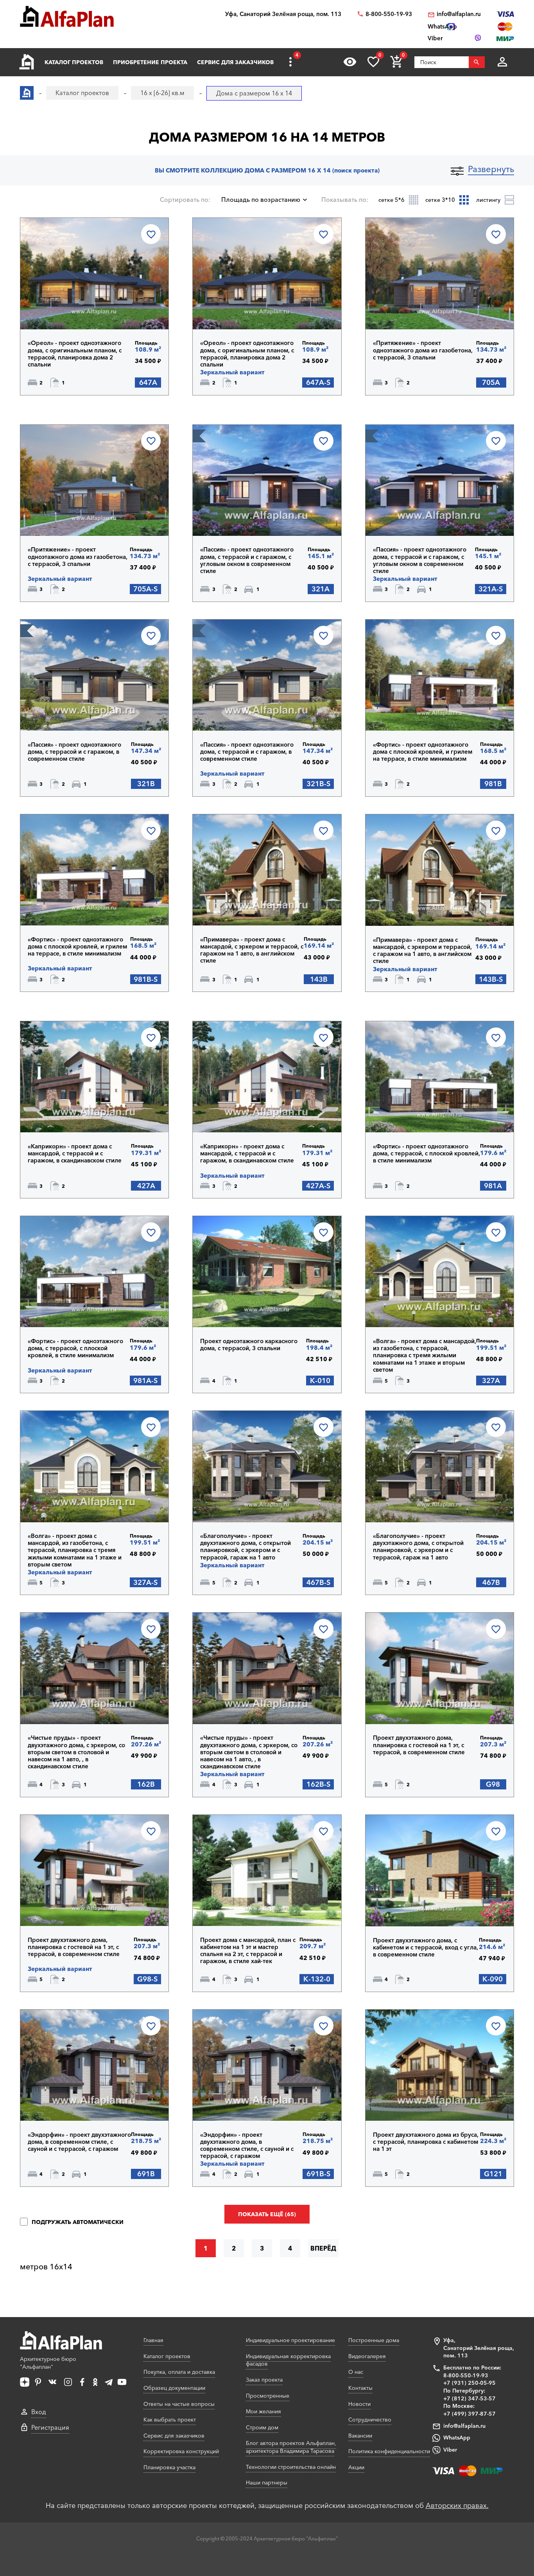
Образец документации (174, 2388)
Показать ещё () (267, 2214)
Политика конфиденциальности (389, 2451)
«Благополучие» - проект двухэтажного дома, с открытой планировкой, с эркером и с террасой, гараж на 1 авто (245, 1547)
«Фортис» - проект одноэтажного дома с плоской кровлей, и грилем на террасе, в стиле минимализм (423, 752)
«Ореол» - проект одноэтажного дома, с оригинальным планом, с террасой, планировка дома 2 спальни (75, 354)
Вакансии (360, 2436)
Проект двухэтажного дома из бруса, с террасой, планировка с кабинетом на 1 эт (426, 2142)
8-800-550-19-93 (389, 14)
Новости (359, 2404)
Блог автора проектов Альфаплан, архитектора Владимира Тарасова (291, 2447)
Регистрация (50, 2427)
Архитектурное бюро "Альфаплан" (48, 2363)
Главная (153, 2340)
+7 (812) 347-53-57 (469, 2398)
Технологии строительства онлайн (291, 2467)
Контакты (360, 2388)
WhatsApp (457, 2438)
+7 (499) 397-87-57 (469, 2414)
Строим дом (262, 2427)
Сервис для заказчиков (235, 62)
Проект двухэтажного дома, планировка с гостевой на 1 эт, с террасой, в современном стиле (419, 1745)
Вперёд (323, 2248)
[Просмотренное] (350, 62)
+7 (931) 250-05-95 (469, 2383)
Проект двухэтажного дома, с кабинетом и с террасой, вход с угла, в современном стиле (426, 1947)
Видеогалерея (367, 2356)
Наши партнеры (267, 2483)
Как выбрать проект (170, 2420)
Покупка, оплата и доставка (179, 2372)
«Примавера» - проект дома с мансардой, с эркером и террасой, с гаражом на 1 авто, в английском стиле (252, 950)
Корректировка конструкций (181, 2451)
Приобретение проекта (150, 62)
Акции (356, 2467)
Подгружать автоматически (77, 2222)
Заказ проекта (264, 2380)
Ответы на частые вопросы (179, 2404)
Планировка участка (169, 2467)
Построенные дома (374, 2340)
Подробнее (68, 309)
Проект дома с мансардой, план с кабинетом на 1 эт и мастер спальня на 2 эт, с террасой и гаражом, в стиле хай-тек (248, 1951)
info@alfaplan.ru (459, 14)
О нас (356, 2372)
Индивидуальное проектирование (290, 2340)
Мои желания (263, 2411)
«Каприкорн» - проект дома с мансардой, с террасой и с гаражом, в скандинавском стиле (75, 1153)
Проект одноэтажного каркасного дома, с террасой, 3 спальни (249, 1345)
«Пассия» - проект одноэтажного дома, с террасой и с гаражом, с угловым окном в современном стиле (247, 560)
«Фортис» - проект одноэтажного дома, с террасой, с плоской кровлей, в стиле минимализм (426, 1153)
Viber (450, 2450)
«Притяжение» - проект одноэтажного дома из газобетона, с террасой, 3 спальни (423, 350)
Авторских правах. (457, 2506)
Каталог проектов (74, 62)
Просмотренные (268, 2396)
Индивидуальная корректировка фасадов (288, 2360)
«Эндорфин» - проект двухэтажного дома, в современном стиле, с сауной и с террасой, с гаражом (79, 2142)
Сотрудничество (370, 2420)
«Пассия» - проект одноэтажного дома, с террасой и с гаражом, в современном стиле (74, 752)
